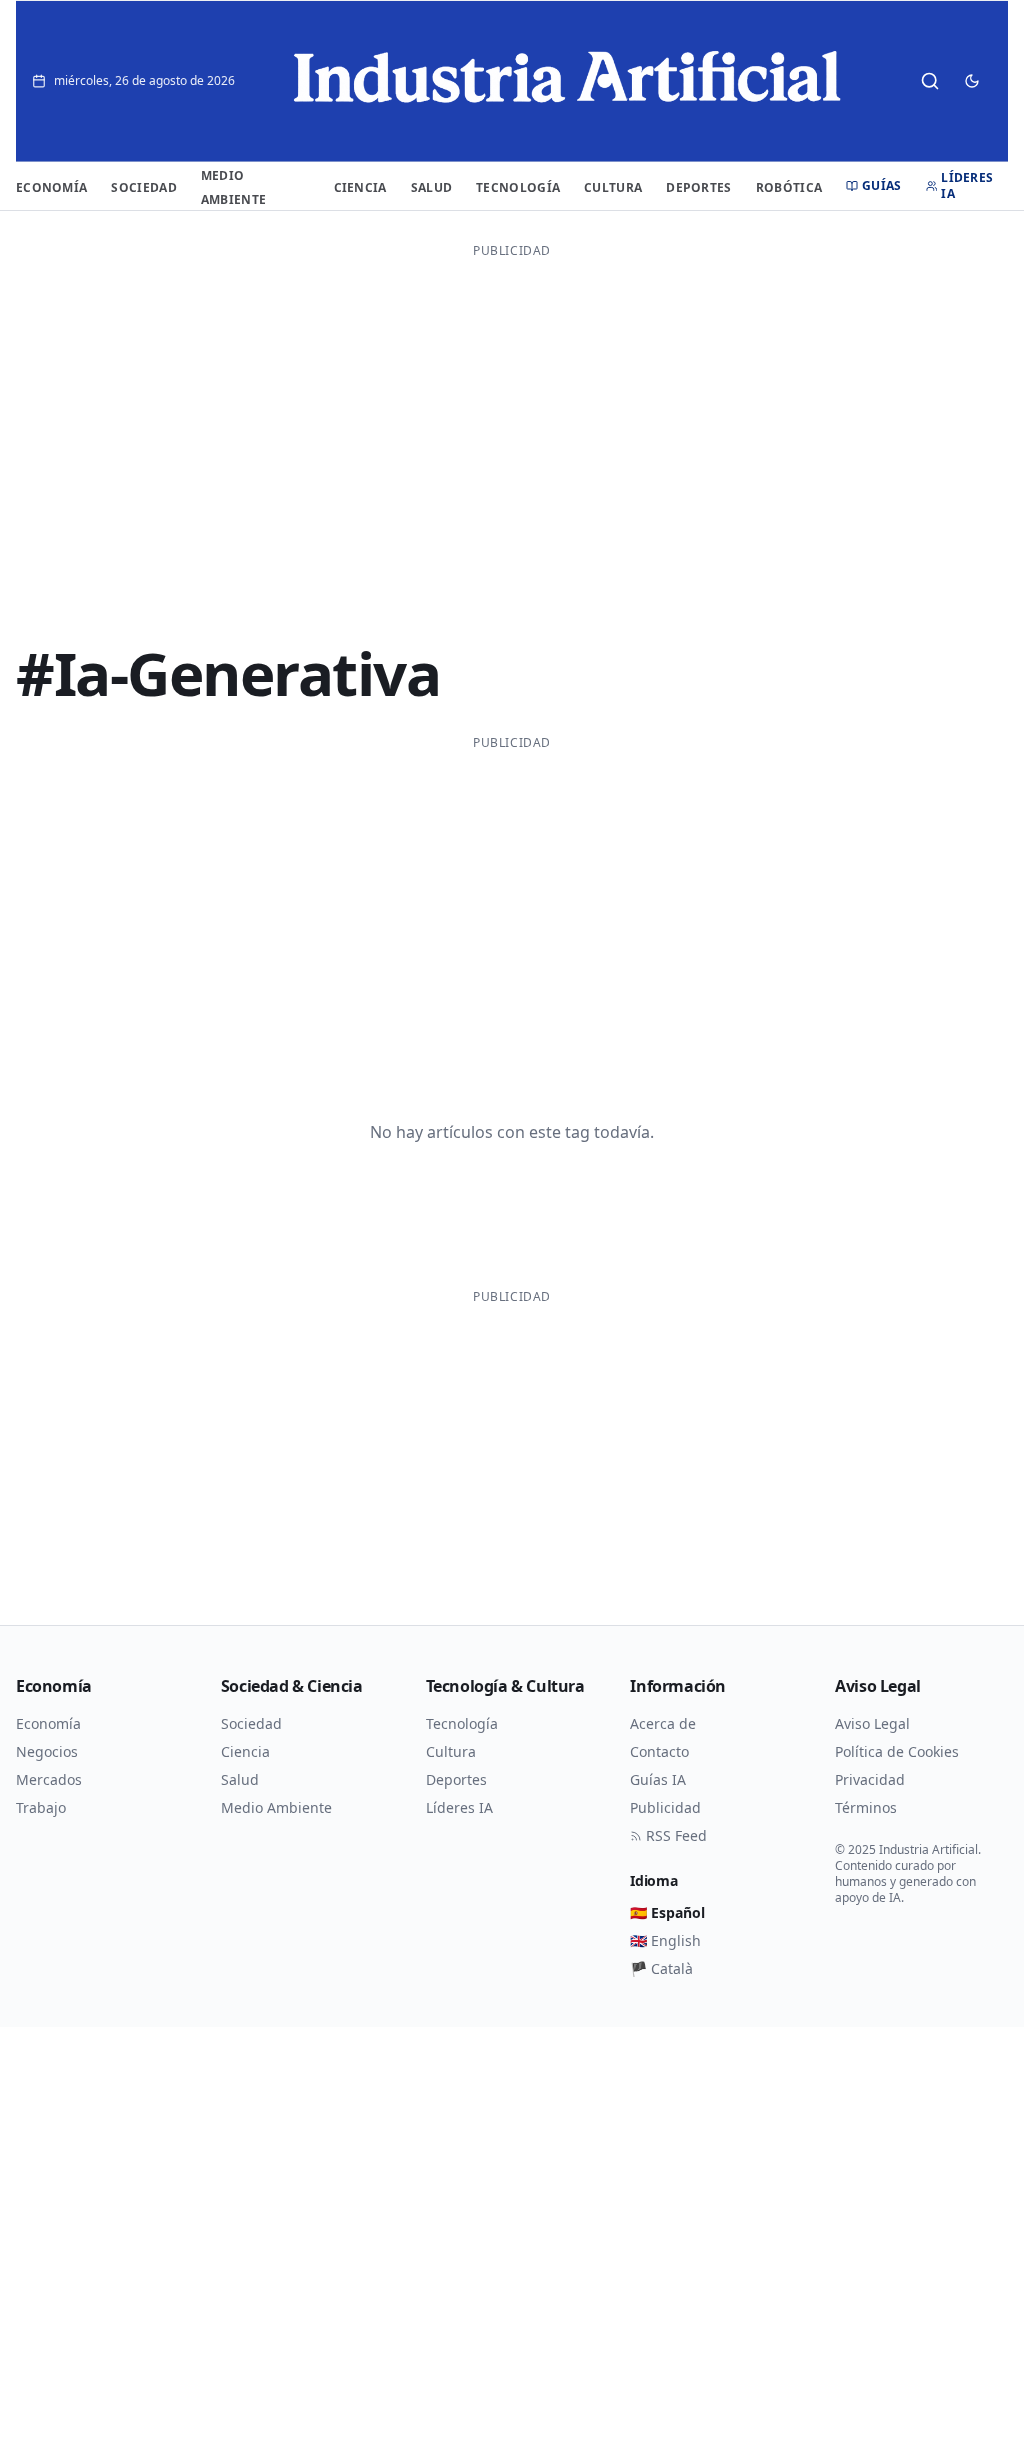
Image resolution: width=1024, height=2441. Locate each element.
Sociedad (143, 187)
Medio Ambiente (276, 1807)
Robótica (789, 187)
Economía (51, 187)
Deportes (698, 187)
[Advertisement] (512, 407)
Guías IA (658, 1779)
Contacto (659, 1751)
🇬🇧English (665, 1940)
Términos (866, 1807)
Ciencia (360, 187)
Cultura (613, 187)
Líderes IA (967, 186)
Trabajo (41, 1807)
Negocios (47, 1751)
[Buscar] (930, 81)
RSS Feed (676, 1835)
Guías (882, 186)
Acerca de (663, 1723)
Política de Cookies (897, 1751)
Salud (432, 187)
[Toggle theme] (972, 81)
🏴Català (661, 1968)
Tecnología (518, 187)
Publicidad (665, 1807)
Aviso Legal (872, 1723)
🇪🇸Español (667, 1912)
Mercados (49, 1779)
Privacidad (870, 1779)
